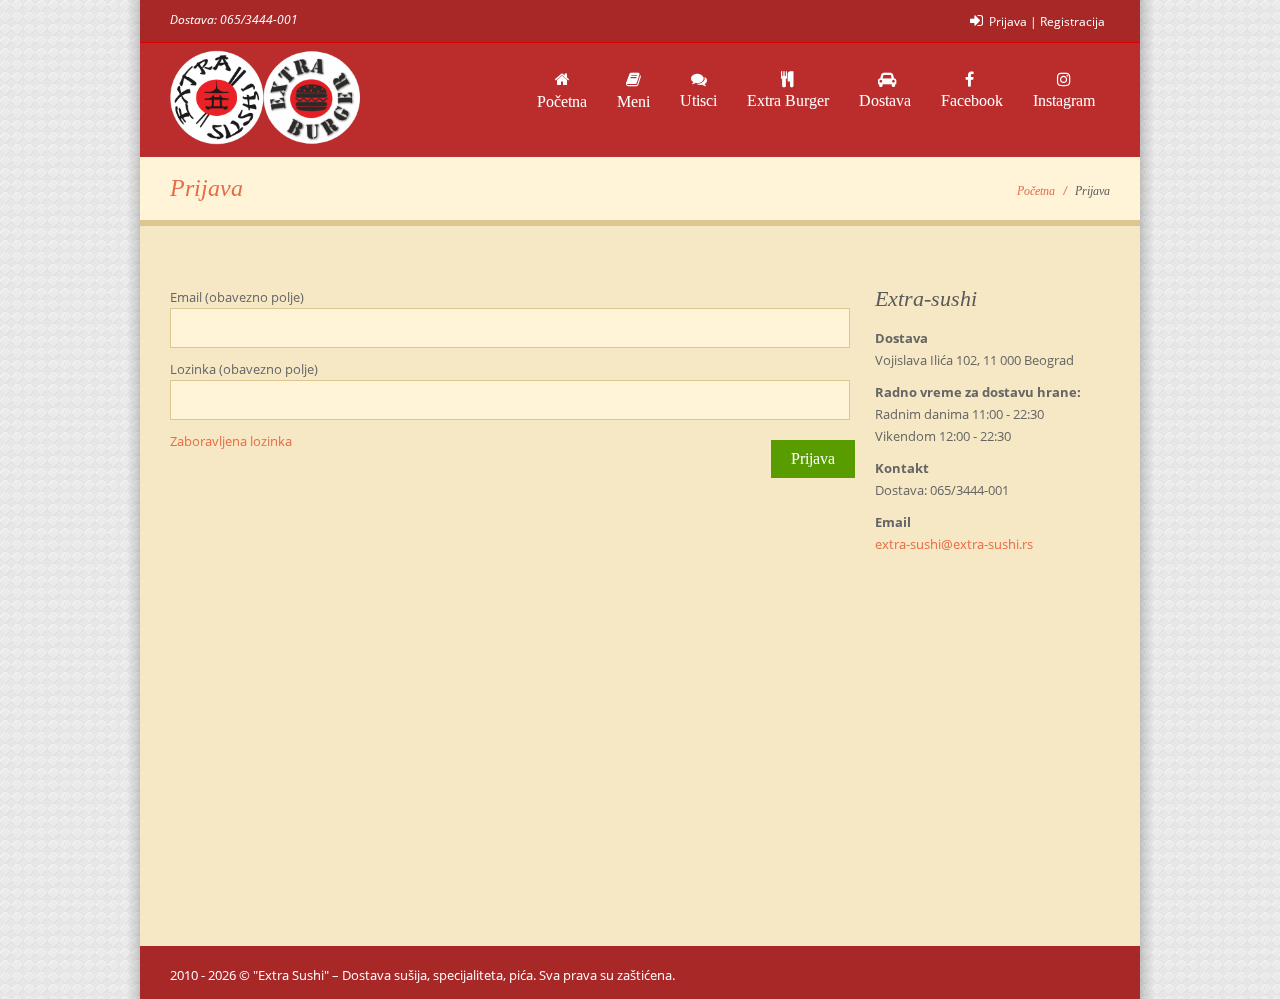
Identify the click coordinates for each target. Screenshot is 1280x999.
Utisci (698, 100)
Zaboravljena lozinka (231, 441)
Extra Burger (788, 100)
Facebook (972, 100)
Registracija (1072, 21)
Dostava (885, 100)
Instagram (1064, 100)
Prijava (1008, 21)
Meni (633, 101)
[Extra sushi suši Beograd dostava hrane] (265, 100)
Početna (562, 101)
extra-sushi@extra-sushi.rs (954, 544)
